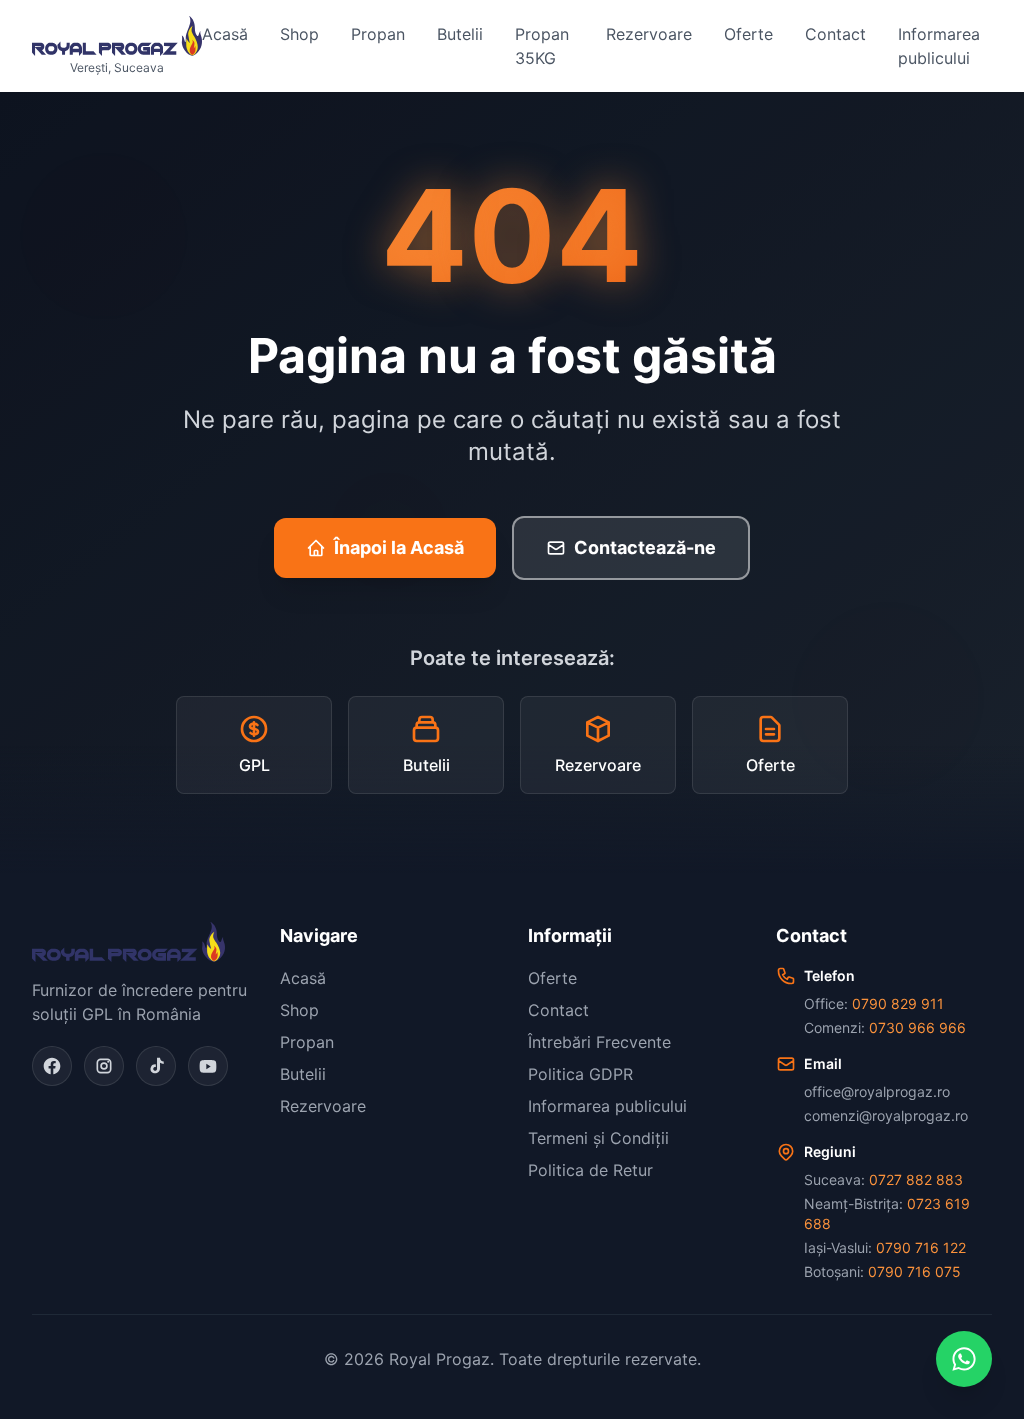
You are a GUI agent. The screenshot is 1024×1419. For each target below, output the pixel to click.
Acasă (225, 34)
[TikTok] (156, 1066)
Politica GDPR (580, 1074)
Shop (299, 34)
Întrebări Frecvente (599, 1042)
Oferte (748, 34)
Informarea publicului (939, 46)
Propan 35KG (542, 46)
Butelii (460, 34)
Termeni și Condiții (598, 1138)
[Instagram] (104, 1066)
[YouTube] (208, 1066)
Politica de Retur (590, 1170)
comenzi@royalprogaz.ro (886, 1115)
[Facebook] (52, 1066)
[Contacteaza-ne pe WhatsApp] (964, 1359)
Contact (835, 34)
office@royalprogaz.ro (877, 1091)
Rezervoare (649, 34)
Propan (378, 34)
